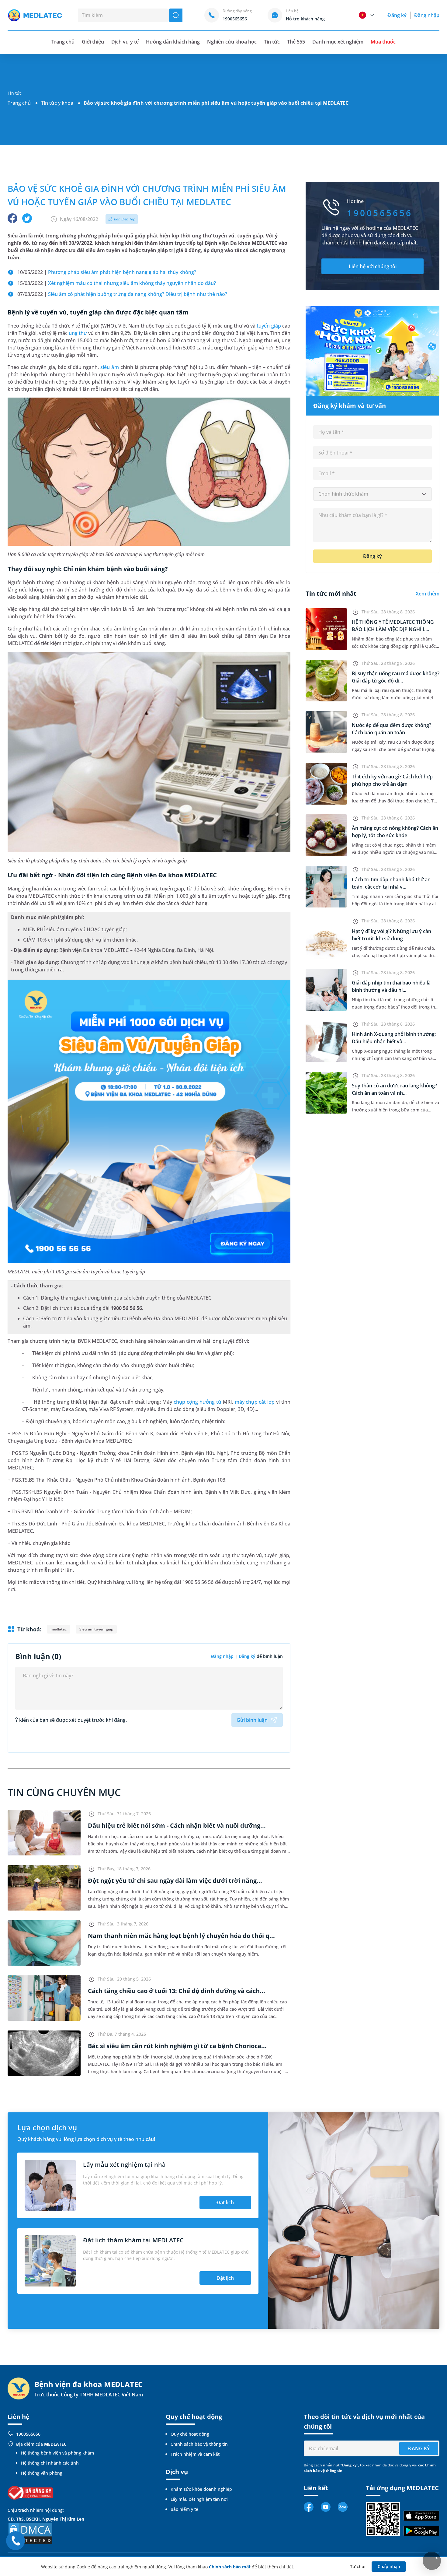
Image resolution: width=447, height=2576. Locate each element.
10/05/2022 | (107, 272)
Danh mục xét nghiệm (338, 42)
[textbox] (372, 494)
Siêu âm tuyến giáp (96, 1629)
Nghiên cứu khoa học (232, 42)
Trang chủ (19, 103)
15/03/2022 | (117, 283)
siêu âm (109, 367)
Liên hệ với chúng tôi (373, 266)
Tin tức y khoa (57, 103)
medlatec (59, 1629)
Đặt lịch (225, 2202)
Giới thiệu (93, 42)
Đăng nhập (427, 15)
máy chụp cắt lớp (255, 1402)
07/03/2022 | (122, 294)
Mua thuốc (383, 42)
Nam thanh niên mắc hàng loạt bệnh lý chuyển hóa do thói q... (181, 1936)
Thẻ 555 (296, 42)
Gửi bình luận (252, 1720)
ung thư (78, 333)
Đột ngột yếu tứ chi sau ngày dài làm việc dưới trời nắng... (175, 1881)
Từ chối (358, 2566)
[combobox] (372, 494)
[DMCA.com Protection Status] (30, 2533)
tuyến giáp (269, 326)
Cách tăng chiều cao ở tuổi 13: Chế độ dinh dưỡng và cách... (177, 1991)
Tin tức (272, 42)
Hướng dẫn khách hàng (173, 42)
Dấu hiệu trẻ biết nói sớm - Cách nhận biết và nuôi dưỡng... (177, 1825)
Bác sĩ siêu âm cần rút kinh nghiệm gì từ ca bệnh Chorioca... (177, 2046)
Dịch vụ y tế (125, 42)
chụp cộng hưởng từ (198, 1402)
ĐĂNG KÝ (419, 2448)
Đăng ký (397, 15)
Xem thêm (428, 594)
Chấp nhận (389, 2566)
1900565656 (28, 2434)
